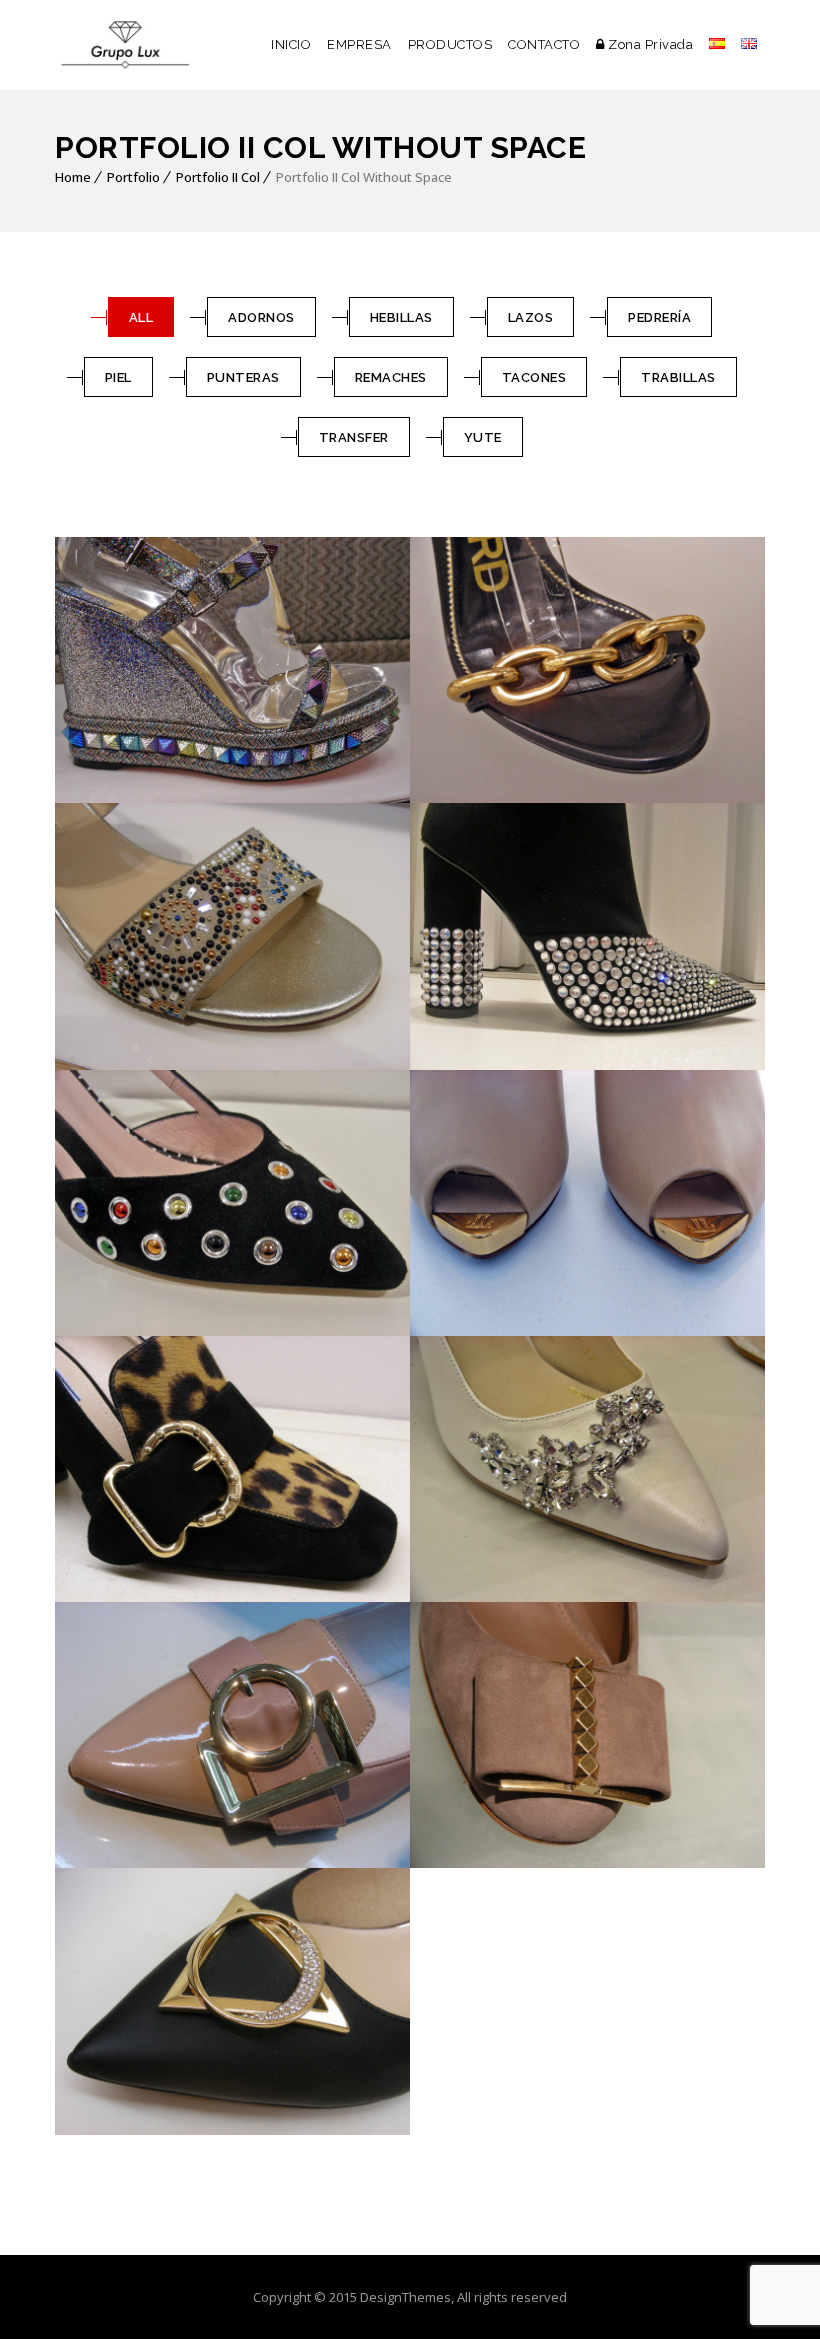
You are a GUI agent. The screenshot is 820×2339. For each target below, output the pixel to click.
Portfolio (133, 177)
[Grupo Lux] (125, 45)
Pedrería (659, 317)
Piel (118, 377)
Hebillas (401, 317)
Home (73, 177)
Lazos (531, 317)
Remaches (391, 377)
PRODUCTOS (450, 44)
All (141, 317)
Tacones (534, 377)
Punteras (243, 377)
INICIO (291, 44)
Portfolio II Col (218, 177)
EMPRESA (359, 44)
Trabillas (678, 377)
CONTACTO (544, 44)
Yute (483, 437)
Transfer (354, 437)
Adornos (261, 317)
